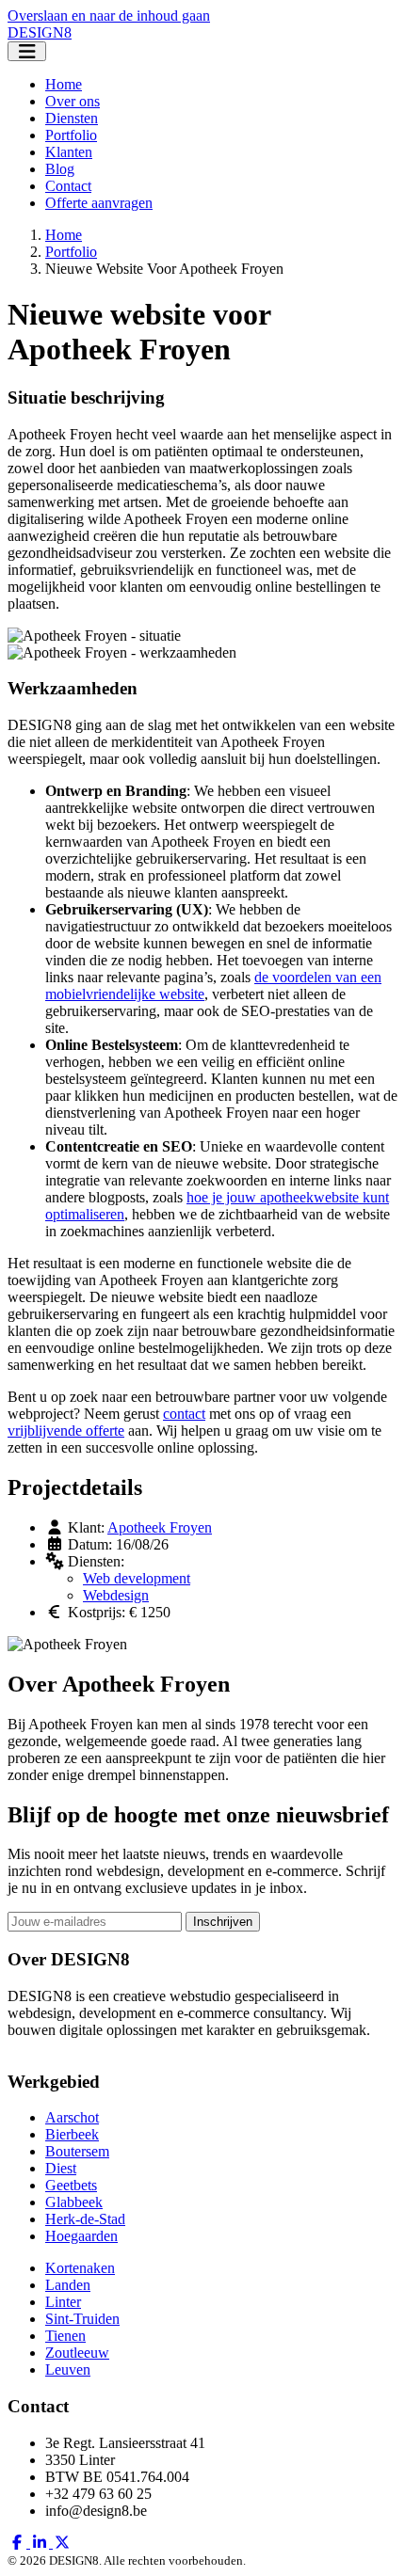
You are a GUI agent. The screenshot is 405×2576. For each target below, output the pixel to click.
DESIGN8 (40, 32)
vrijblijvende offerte (66, 1431)
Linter (63, 2302)
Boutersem (77, 2151)
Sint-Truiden (82, 2319)
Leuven (68, 2369)
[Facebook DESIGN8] (19, 2543)
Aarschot (72, 2117)
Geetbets (71, 2185)
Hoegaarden (81, 2236)
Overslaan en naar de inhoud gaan (109, 16)
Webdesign (116, 1595)
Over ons (73, 101)
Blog (60, 169)
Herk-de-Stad (85, 2219)
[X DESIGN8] (62, 2543)
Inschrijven (223, 1922)
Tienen (65, 2336)
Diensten (72, 118)
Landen (68, 2285)
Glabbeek (74, 2202)
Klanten (69, 152)
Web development (137, 1578)
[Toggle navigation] (27, 51)
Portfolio (71, 135)
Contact (68, 186)
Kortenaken (80, 2268)
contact (184, 1414)
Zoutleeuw (77, 2353)
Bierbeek (72, 2134)
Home (64, 84)
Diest (61, 2168)
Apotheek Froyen (160, 1527)
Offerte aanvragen (99, 203)
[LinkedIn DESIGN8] (41, 2543)
